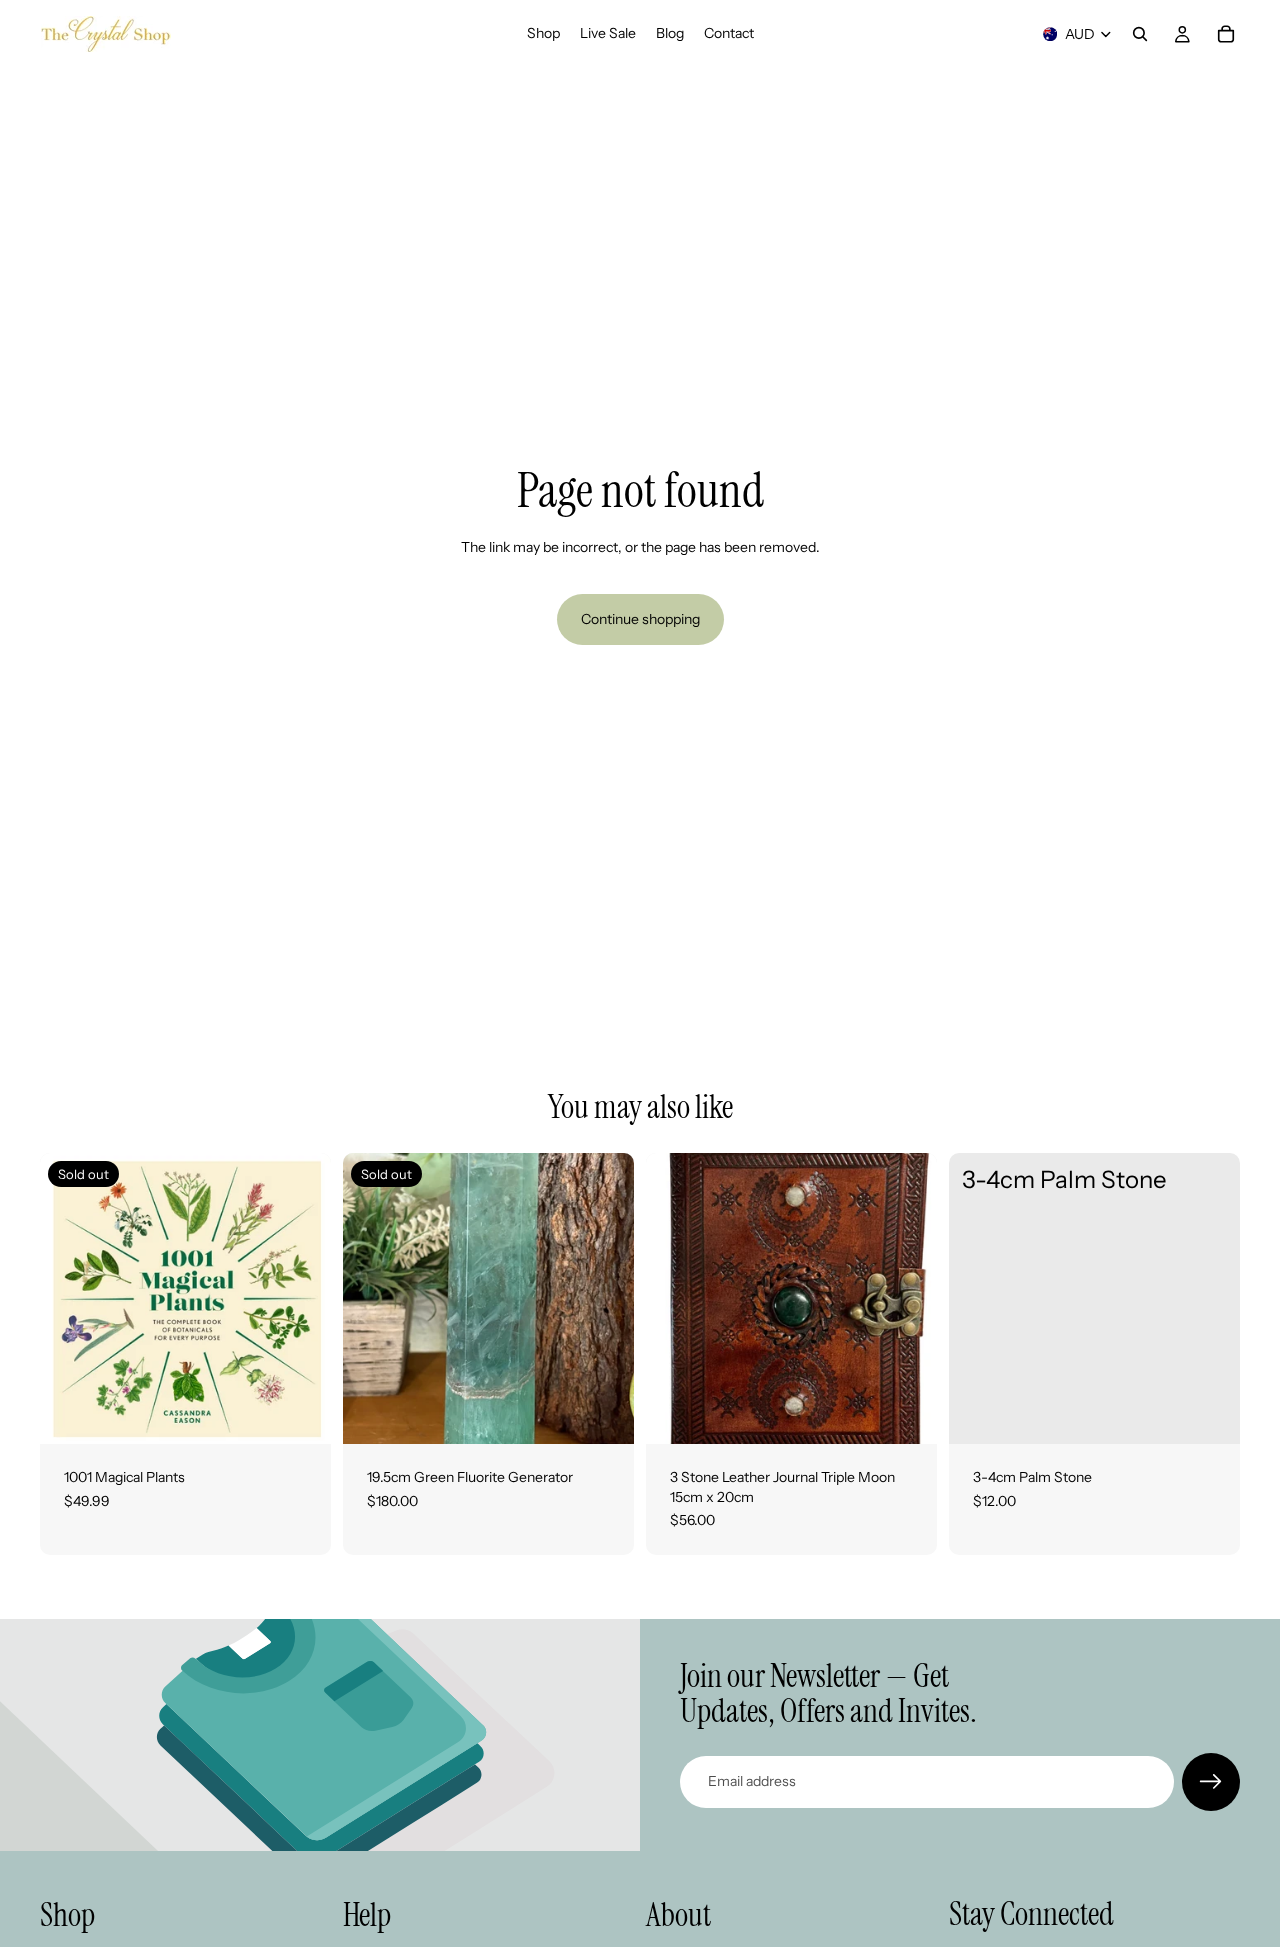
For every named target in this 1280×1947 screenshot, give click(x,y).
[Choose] (1209, 1413)
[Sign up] (1211, 1782)
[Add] (906, 1413)
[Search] (1140, 34)
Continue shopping (640, 619)
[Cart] (1226, 34)
